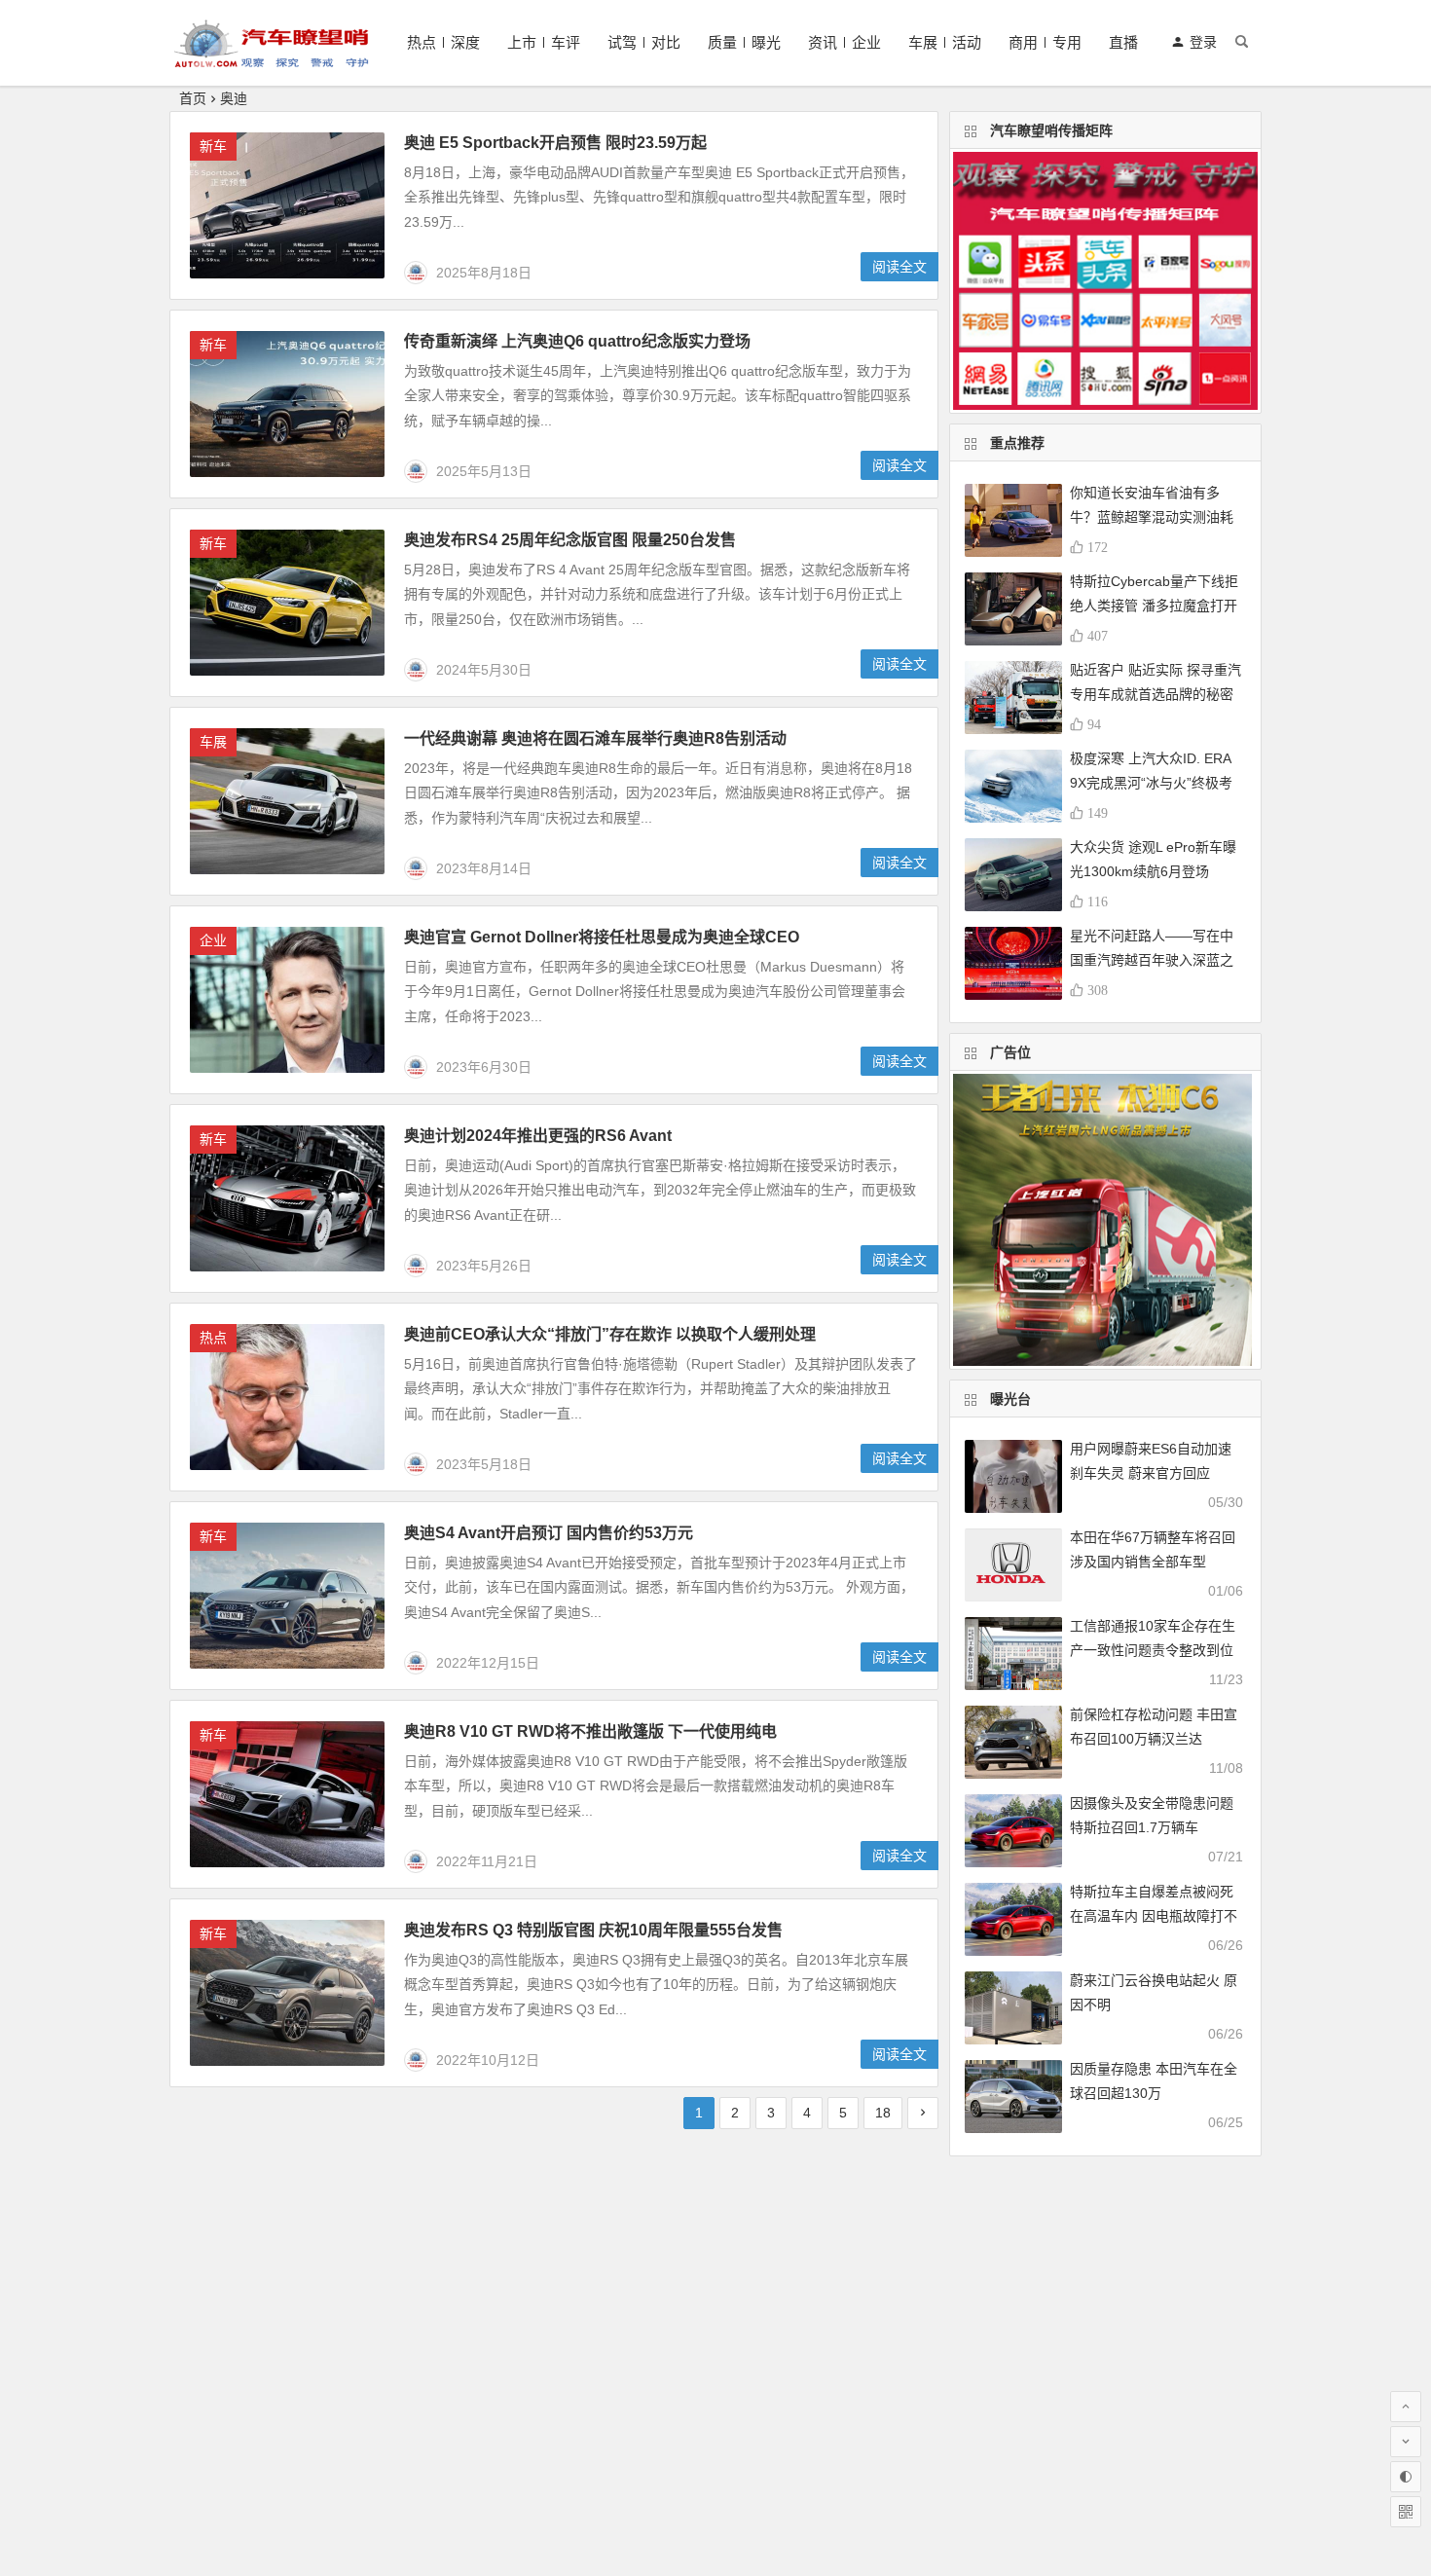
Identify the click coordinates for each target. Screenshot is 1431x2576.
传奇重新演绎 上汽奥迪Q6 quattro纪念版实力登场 (577, 341)
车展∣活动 (945, 42)
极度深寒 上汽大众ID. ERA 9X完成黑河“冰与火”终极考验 (1151, 783)
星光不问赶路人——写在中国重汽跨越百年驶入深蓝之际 (1152, 960)
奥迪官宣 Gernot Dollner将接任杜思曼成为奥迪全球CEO (602, 937)
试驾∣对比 (644, 42)
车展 (213, 742)
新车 (213, 146)
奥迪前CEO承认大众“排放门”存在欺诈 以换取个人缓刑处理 (610, 1334)
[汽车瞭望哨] (272, 59)
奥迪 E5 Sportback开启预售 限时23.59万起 (555, 143)
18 (883, 2113)
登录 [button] (1203, 42)
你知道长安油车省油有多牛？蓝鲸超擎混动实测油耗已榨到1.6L (1152, 517)
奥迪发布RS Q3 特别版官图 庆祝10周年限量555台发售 (593, 1930)
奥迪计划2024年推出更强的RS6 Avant (538, 1136)
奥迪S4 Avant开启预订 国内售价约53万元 (549, 1533)
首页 (193, 98)
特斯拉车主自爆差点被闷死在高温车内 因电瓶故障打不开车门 (1154, 1916)
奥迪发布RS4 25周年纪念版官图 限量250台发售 (572, 540)
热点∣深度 (443, 42)
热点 (213, 1338)
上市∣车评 (544, 42)
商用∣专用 (1045, 42)
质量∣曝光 (744, 42)
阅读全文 (899, 267)
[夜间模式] (1406, 2477)
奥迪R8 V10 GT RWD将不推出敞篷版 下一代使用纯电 (590, 1731)
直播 (1123, 42)
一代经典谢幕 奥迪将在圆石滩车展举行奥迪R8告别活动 (595, 738)
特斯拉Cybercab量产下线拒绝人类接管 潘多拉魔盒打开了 (1154, 606)
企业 (213, 940)
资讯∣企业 (844, 42)
